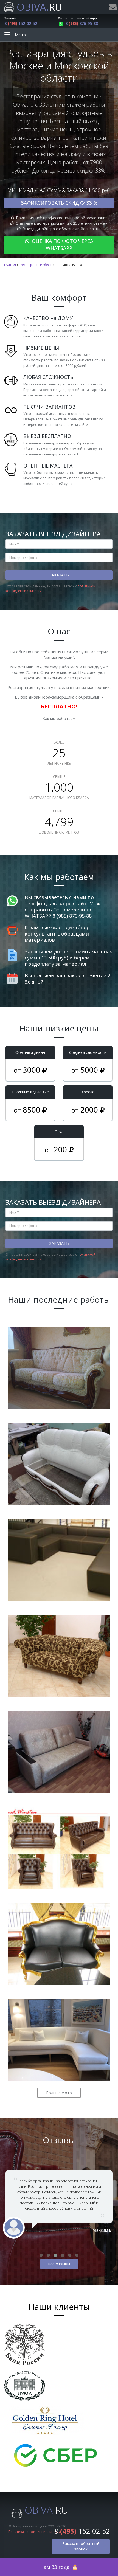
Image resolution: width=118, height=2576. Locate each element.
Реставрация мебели (36, 265)
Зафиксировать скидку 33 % (59, 203)
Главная (10, 265)
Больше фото (59, 2093)
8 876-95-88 (82, 23)
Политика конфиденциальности (35, 2532)
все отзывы (59, 2264)
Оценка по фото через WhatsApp (62, 244)
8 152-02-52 (21, 23)
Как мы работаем (59, 718)
